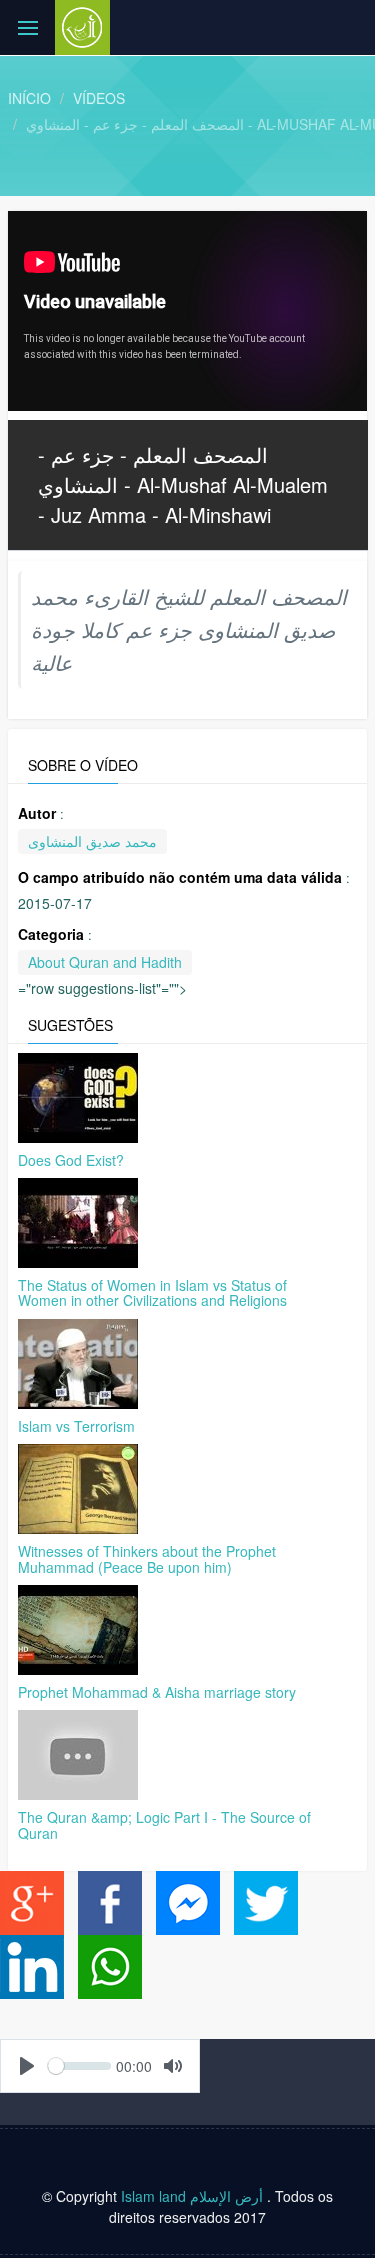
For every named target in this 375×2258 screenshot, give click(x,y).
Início (29, 98)
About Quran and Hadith (105, 962)
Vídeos (99, 98)
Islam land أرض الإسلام (192, 2196)
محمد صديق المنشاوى (92, 841)
